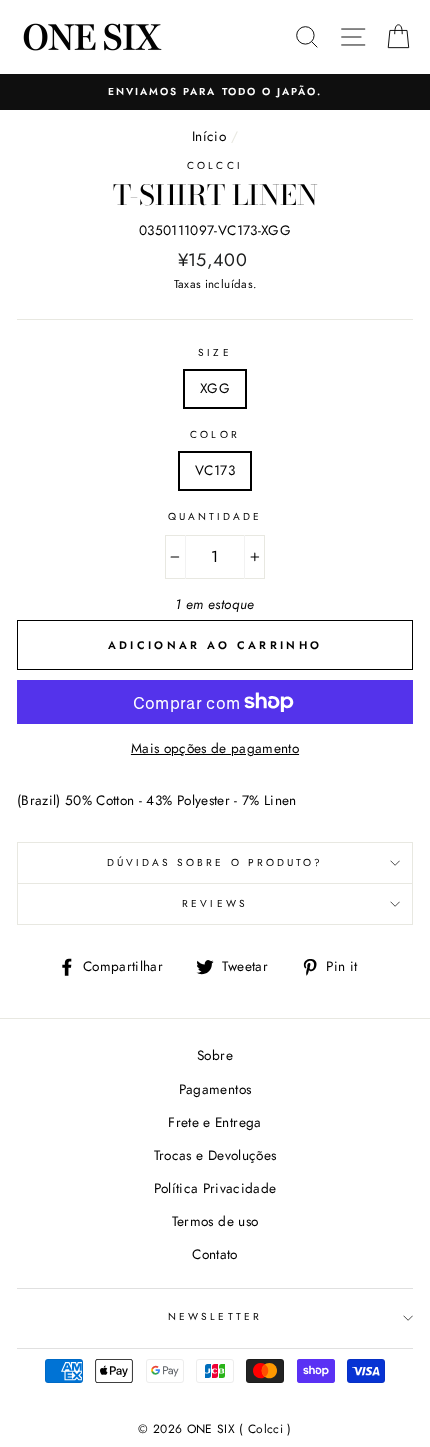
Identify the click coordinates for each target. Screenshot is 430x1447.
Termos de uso (215, 1221)
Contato (214, 1254)
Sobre (215, 1055)
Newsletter (215, 1316)
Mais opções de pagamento (215, 748)
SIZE (214, 352)
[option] (215, 92)
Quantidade (215, 516)
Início (209, 136)
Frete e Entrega (214, 1122)
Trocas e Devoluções (215, 1155)
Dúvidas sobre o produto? (215, 862)
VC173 (215, 470)
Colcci (214, 165)
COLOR (214, 434)
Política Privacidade (215, 1188)
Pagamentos (215, 1089)
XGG (215, 388)
